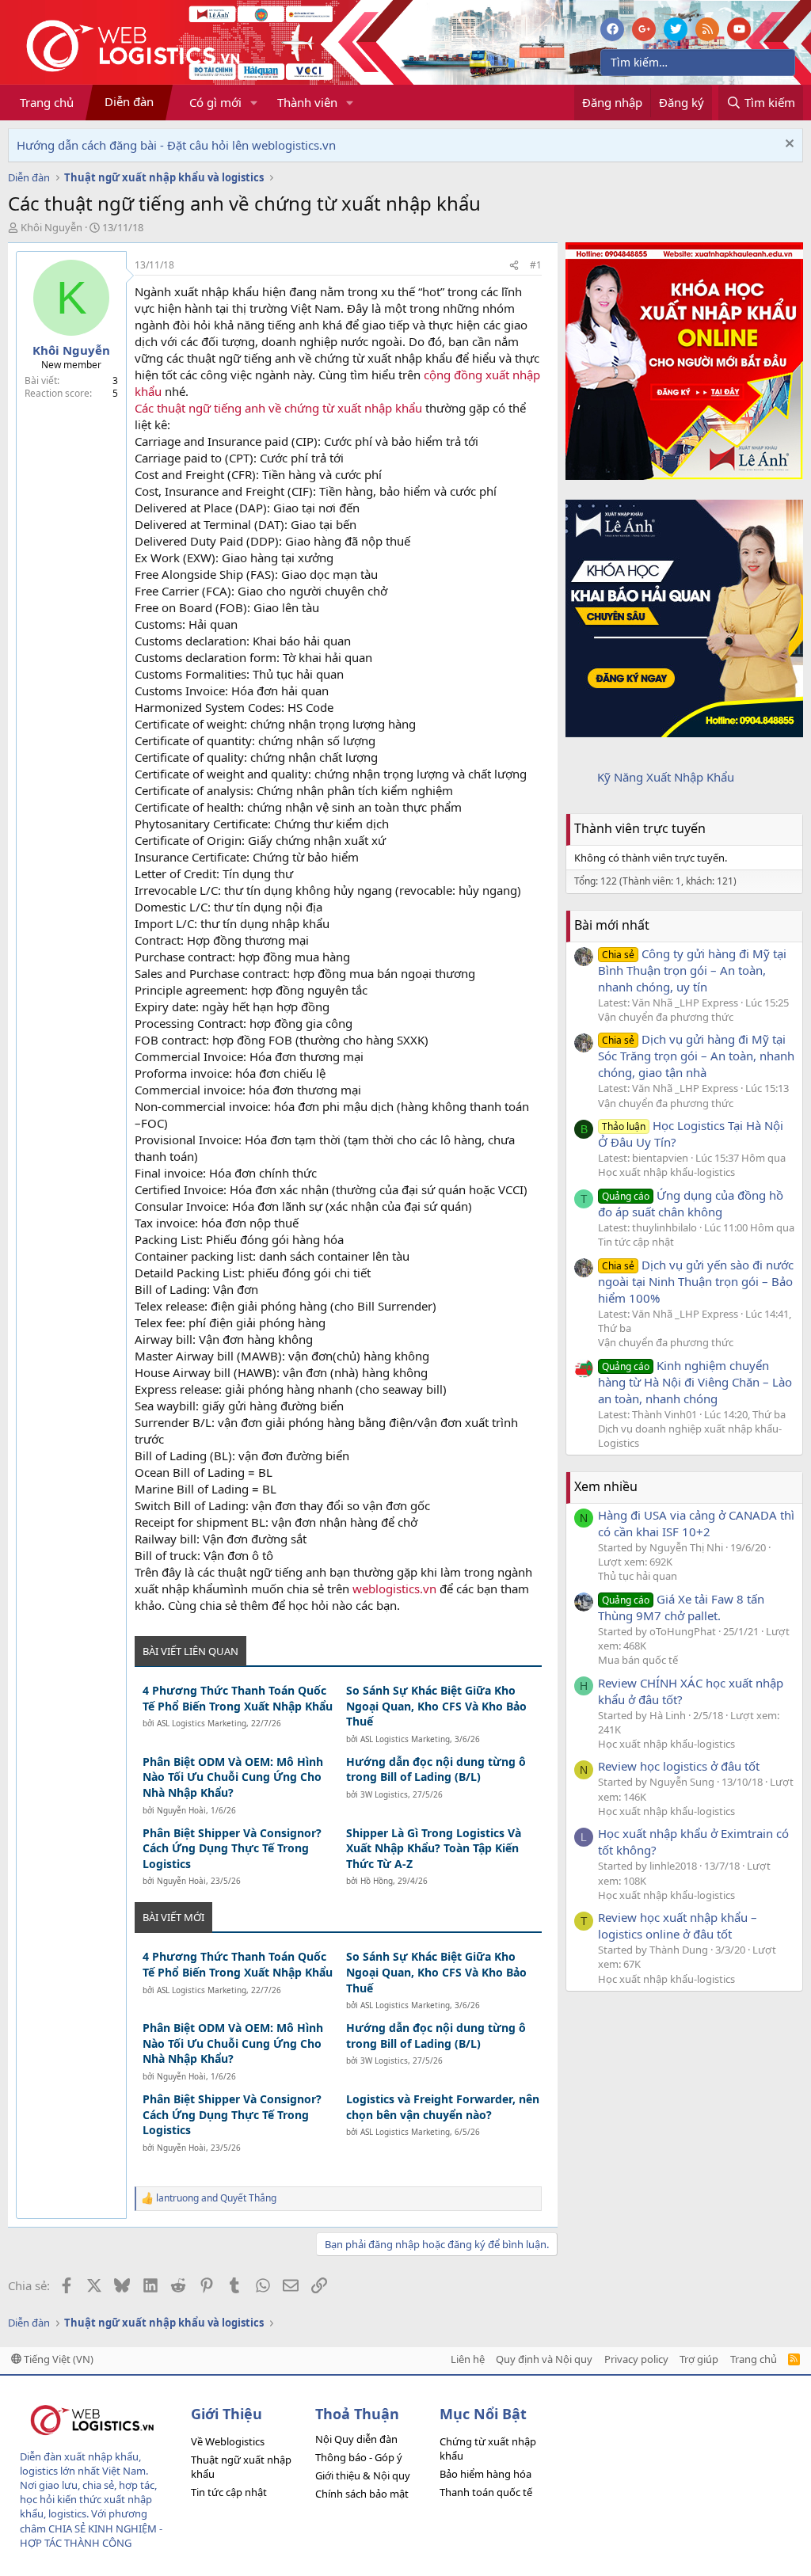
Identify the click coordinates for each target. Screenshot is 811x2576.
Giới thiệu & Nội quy (363, 2475)
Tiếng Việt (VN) (57, 2359)
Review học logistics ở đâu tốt (679, 1766)
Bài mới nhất (612, 925)
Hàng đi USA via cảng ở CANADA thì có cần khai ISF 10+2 (696, 1523)
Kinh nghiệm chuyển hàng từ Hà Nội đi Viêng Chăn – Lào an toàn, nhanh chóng (695, 1382)
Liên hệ (468, 2359)
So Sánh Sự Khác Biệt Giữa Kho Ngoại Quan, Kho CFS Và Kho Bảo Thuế (436, 1706)
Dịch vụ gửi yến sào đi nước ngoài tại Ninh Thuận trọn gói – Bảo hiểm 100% (696, 1281)
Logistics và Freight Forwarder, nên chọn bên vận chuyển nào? (443, 2107)
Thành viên (307, 102)
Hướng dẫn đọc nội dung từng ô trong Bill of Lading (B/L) (436, 1769)
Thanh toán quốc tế (486, 2492)
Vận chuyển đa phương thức (666, 1017)
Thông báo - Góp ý (359, 2457)
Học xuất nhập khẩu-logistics (666, 1172)
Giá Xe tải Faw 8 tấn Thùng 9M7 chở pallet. (681, 1607)
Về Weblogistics (228, 2441)
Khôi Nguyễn (51, 227)
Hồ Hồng (377, 1881)
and (216, 2198)
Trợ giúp (699, 2359)
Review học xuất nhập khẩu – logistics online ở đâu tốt (678, 1925)
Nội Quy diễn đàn (356, 2439)
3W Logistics (384, 1794)
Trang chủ (47, 102)
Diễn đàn (129, 101)
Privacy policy (636, 2359)
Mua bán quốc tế (638, 1660)
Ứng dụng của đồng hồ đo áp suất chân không (691, 1203)
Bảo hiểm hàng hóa (485, 2474)
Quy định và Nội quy (544, 2359)
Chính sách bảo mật (362, 2494)
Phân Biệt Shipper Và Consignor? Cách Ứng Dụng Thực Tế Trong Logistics (232, 1848)
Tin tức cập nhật (636, 1242)
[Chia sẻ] (514, 266)
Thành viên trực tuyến (640, 828)
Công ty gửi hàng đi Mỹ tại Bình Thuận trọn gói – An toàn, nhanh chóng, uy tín (692, 970)
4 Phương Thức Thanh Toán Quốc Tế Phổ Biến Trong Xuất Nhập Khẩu (238, 1698)
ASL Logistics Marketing (202, 1723)
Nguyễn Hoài (181, 1810)
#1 (536, 265)
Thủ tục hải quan (638, 1576)
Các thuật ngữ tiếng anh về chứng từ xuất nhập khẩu (278, 408)
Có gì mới (215, 102)
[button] (254, 103)
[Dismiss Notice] (788, 145)
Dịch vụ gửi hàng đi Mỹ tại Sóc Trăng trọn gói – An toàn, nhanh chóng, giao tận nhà (696, 1056)
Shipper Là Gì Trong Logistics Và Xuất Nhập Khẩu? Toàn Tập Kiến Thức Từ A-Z (434, 1848)
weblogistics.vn (394, 1589)
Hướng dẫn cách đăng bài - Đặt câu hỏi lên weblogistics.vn (176, 145)
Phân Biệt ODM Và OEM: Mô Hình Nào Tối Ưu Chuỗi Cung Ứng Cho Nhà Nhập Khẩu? (233, 1777)
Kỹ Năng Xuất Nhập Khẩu (666, 777)
